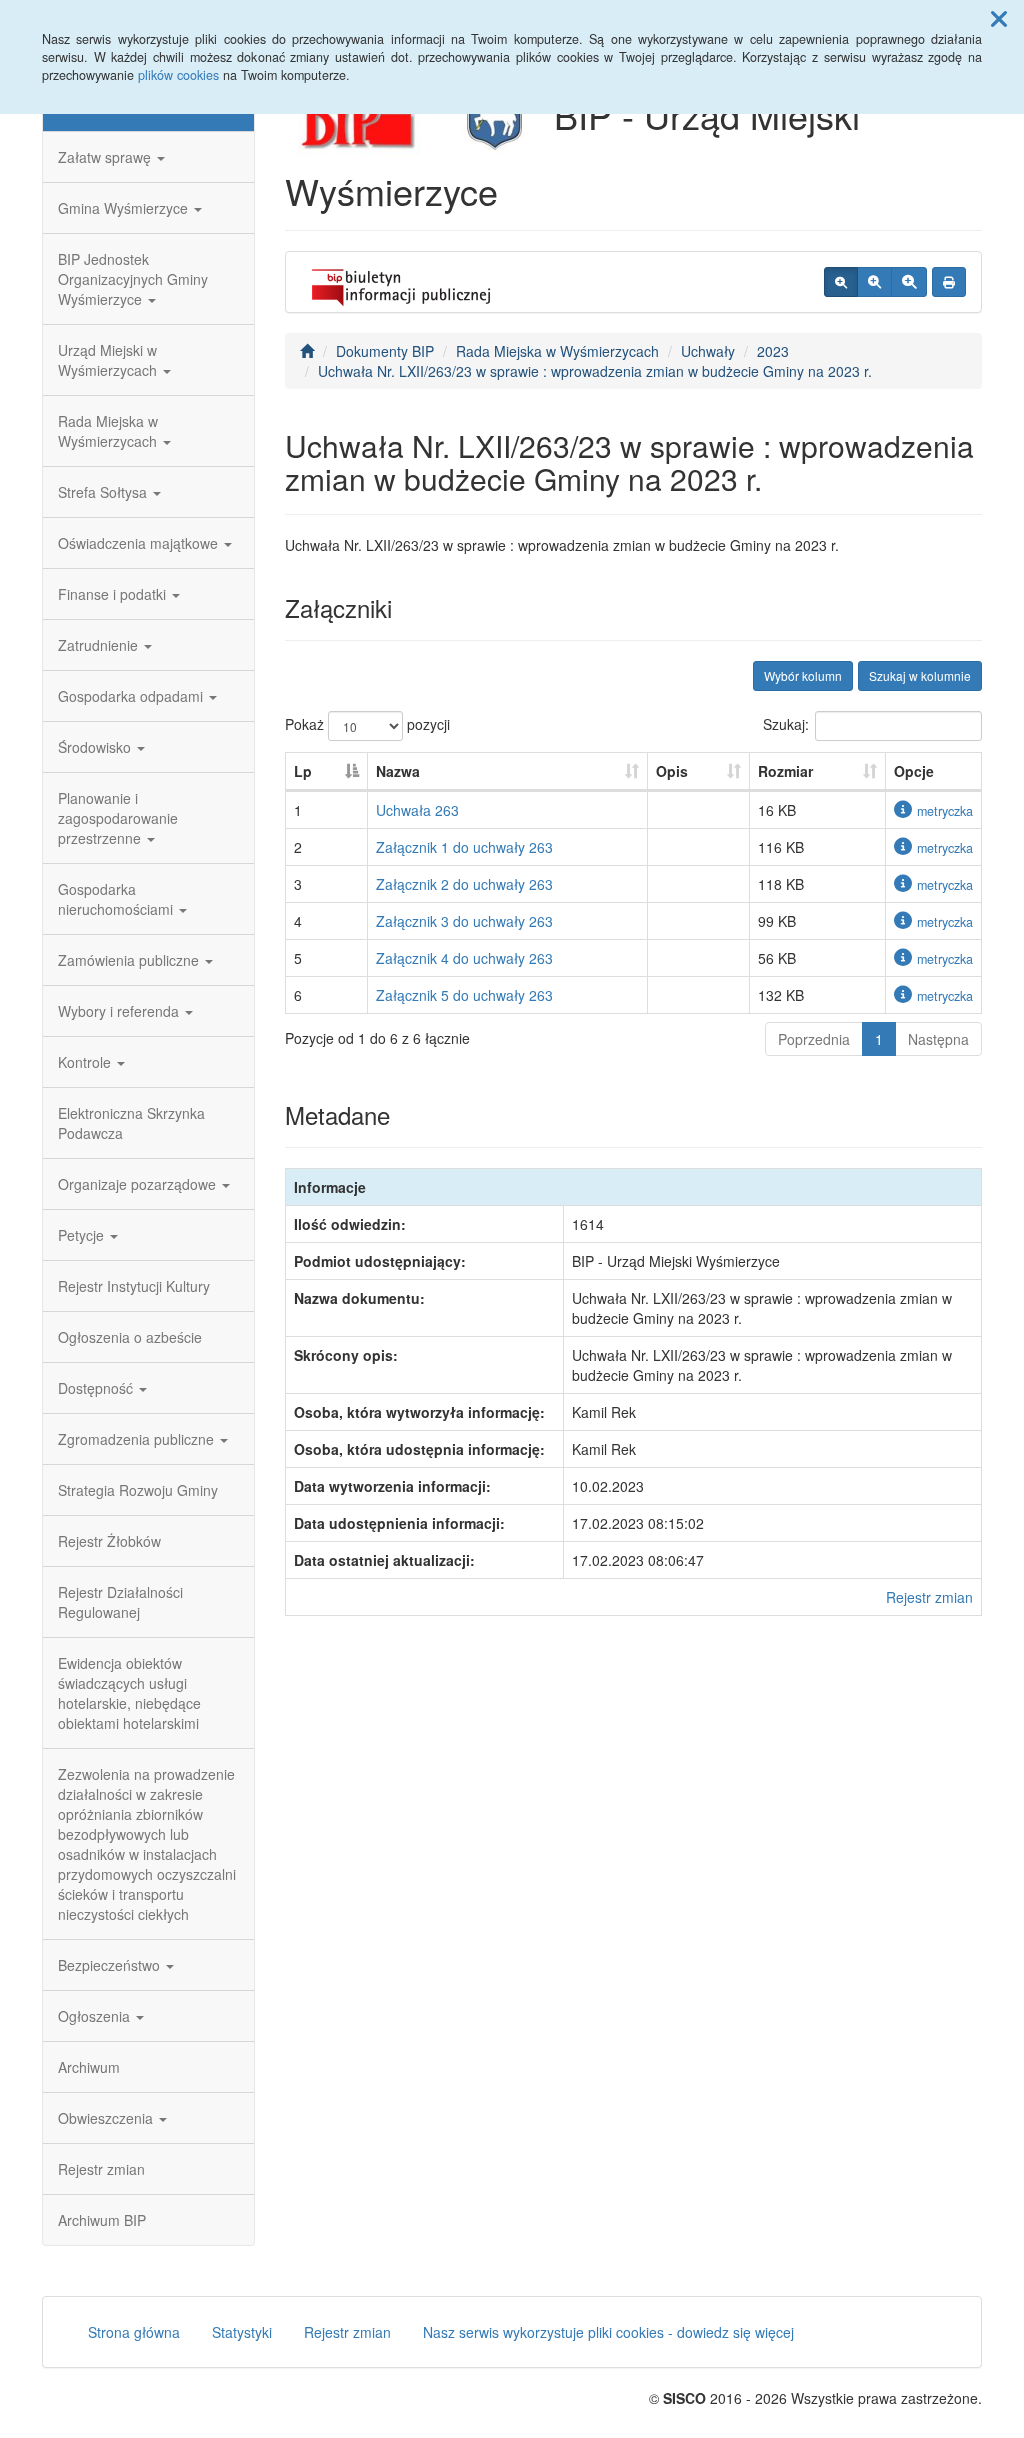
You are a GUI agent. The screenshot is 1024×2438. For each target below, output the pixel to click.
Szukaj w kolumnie (920, 675)
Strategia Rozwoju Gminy (138, 1490)
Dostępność (97, 1388)
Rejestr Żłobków (109, 1541)
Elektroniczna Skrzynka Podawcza (131, 1123)
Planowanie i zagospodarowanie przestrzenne (118, 818)
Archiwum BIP (102, 2220)
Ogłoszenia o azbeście (130, 1337)
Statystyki (242, 2332)
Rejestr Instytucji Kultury (134, 1286)
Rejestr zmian (101, 2169)
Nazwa (398, 771)
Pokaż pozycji (367, 724)
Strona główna (134, 2332)
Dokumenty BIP (385, 351)
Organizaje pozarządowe (139, 1184)
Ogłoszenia (96, 2016)
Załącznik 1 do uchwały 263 (464, 847)
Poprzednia (814, 1039)
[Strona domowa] (307, 351)
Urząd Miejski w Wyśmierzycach (109, 360)
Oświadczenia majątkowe (140, 543)
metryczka (945, 811)
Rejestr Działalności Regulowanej (120, 1602)
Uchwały (708, 351)
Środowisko (96, 747)
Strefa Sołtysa (104, 492)
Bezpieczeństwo (111, 1965)
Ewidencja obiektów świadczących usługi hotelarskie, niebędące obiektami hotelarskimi (129, 1693)
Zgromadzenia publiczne (138, 1439)
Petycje (83, 1235)
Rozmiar (785, 771)
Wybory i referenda (120, 1011)
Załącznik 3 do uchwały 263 (464, 921)
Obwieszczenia (107, 2118)
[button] (999, 18)
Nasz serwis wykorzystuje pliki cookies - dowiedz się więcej (608, 2332)
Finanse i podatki (114, 594)
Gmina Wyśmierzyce (125, 208)
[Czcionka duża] (909, 282)
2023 (773, 351)
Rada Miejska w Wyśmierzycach (109, 431)
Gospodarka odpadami (132, 696)
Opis (672, 771)
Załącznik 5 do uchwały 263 (464, 995)
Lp (303, 771)
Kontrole (86, 1062)
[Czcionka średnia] (874, 282)
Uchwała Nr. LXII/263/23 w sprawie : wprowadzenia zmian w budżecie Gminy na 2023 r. (595, 371)
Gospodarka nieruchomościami (117, 899)
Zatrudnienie (100, 645)
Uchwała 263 (417, 810)
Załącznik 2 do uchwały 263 (464, 884)
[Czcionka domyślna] (841, 282)
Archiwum (89, 2067)
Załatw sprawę (106, 157)
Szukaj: (786, 724)
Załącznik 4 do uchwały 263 (464, 958)
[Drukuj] (949, 282)
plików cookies (178, 75)
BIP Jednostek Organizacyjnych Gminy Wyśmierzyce (133, 279)
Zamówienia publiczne (130, 960)
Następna (938, 1039)
